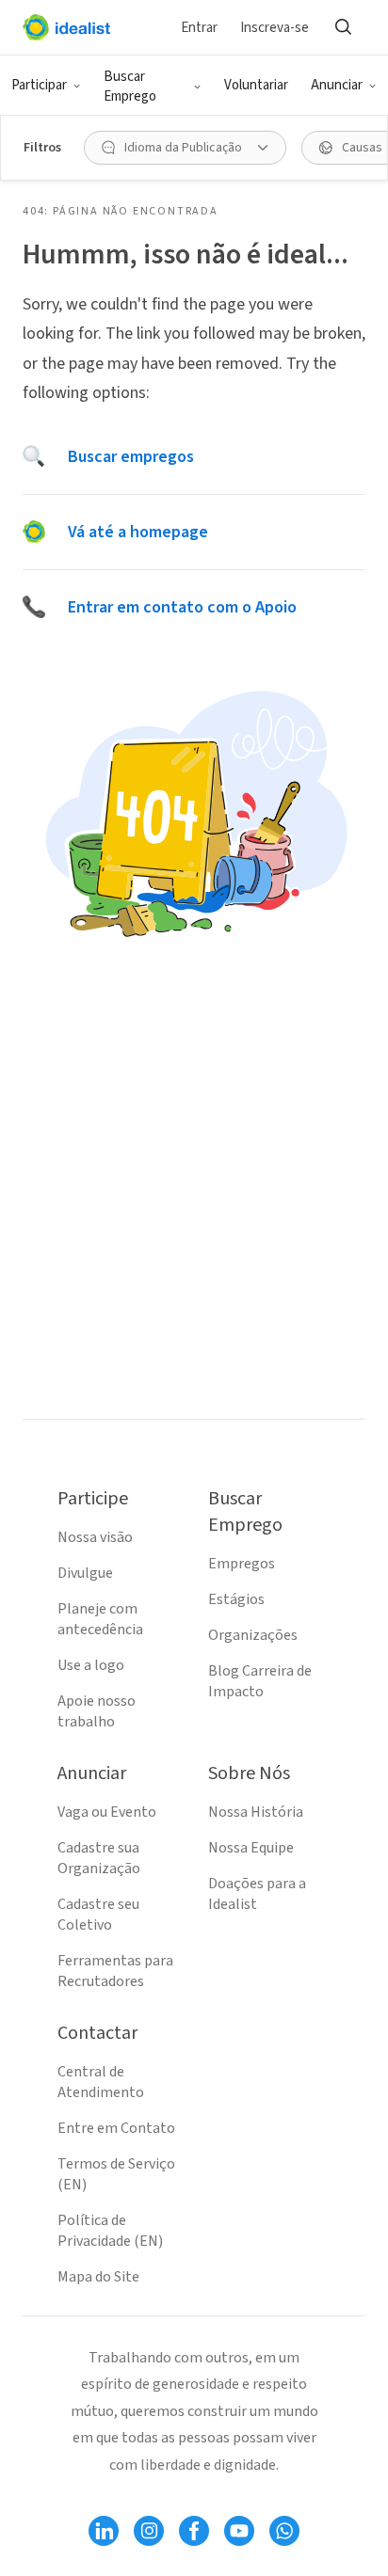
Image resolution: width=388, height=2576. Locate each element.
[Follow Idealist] (104, 2531)
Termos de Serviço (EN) (116, 2174)
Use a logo (91, 1665)
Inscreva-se (275, 28)
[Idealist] (66, 27)
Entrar (199, 28)
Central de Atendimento (101, 2082)
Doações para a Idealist (257, 1894)
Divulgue (85, 1573)
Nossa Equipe (251, 1848)
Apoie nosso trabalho (97, 1711)
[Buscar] (343, 27)
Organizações (253, 1635)
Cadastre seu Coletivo (98, 1915)
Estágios (236, 1599)
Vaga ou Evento (107, 1812)
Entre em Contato (116, 2128)
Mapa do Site (98, 2277)
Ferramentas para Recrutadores (115, 1971)
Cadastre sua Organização (99, 1858)
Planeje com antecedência (100, 1619)
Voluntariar (256, 85)
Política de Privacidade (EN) (110, 2231)
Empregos (242, 1564)
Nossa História (256, 1812)
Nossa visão (95, 1537)
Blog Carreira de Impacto (260, 1681)
